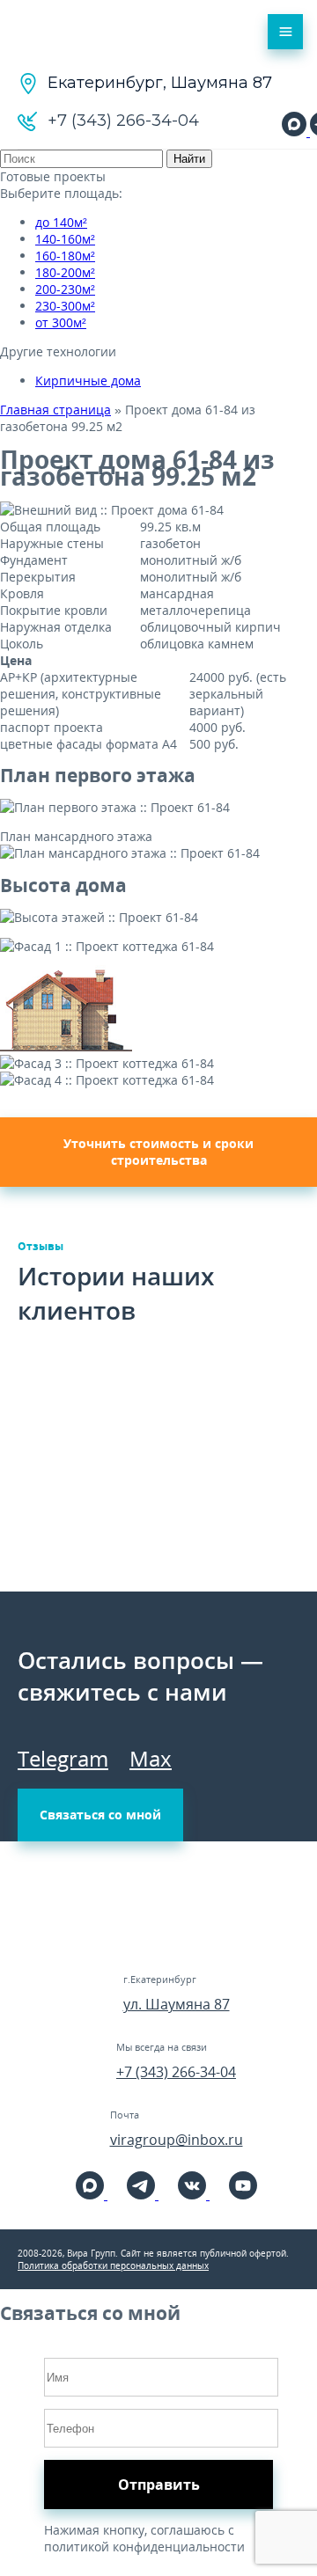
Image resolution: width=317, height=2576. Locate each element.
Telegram (63, 1758)
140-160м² (65, 239)
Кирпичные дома (88, 381)
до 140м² (61, 222)
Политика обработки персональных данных (113, 2265)
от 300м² (61, 322)
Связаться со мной (100, 1815)
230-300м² (65, 306)
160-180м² (65, 256)
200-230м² (65, 289)
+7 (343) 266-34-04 (176, 2072)
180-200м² (65, 272)
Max (151, 1758)
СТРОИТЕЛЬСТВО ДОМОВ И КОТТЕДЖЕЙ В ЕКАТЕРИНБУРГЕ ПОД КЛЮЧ (69, 32)
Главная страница (55, 410)
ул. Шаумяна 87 (177, 2004)
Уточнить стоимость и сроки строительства (158, 1152)
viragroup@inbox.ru (177, 2140)
